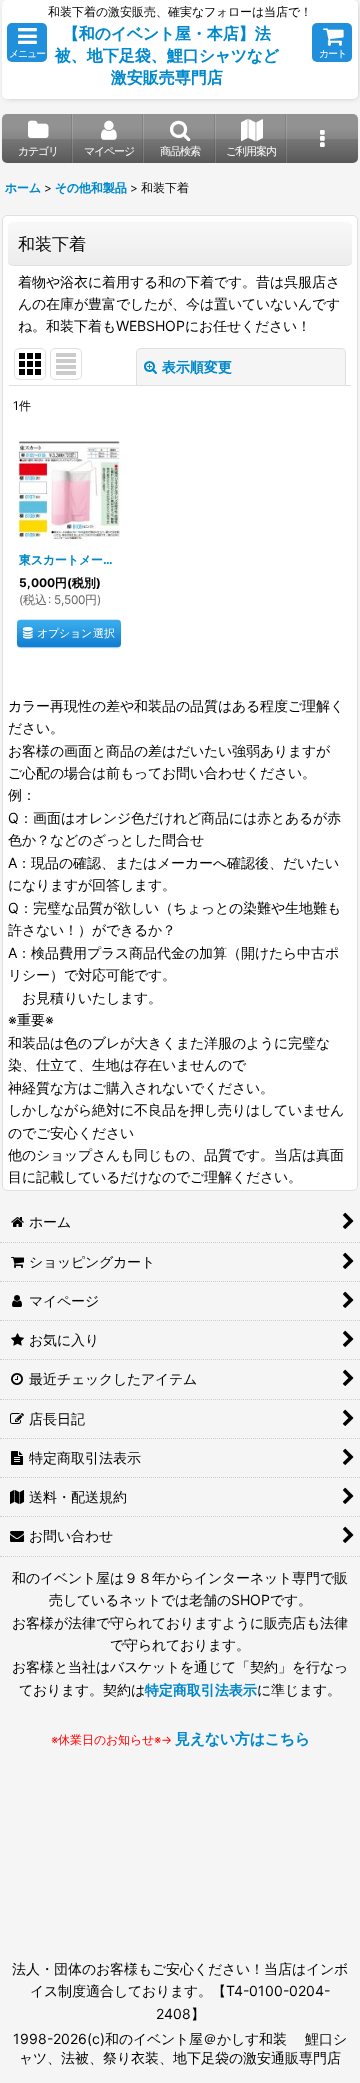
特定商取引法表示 (201, 1689)
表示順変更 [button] (197, 366)
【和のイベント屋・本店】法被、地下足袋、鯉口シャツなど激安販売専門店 (167, 55)
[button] (27, 42)
